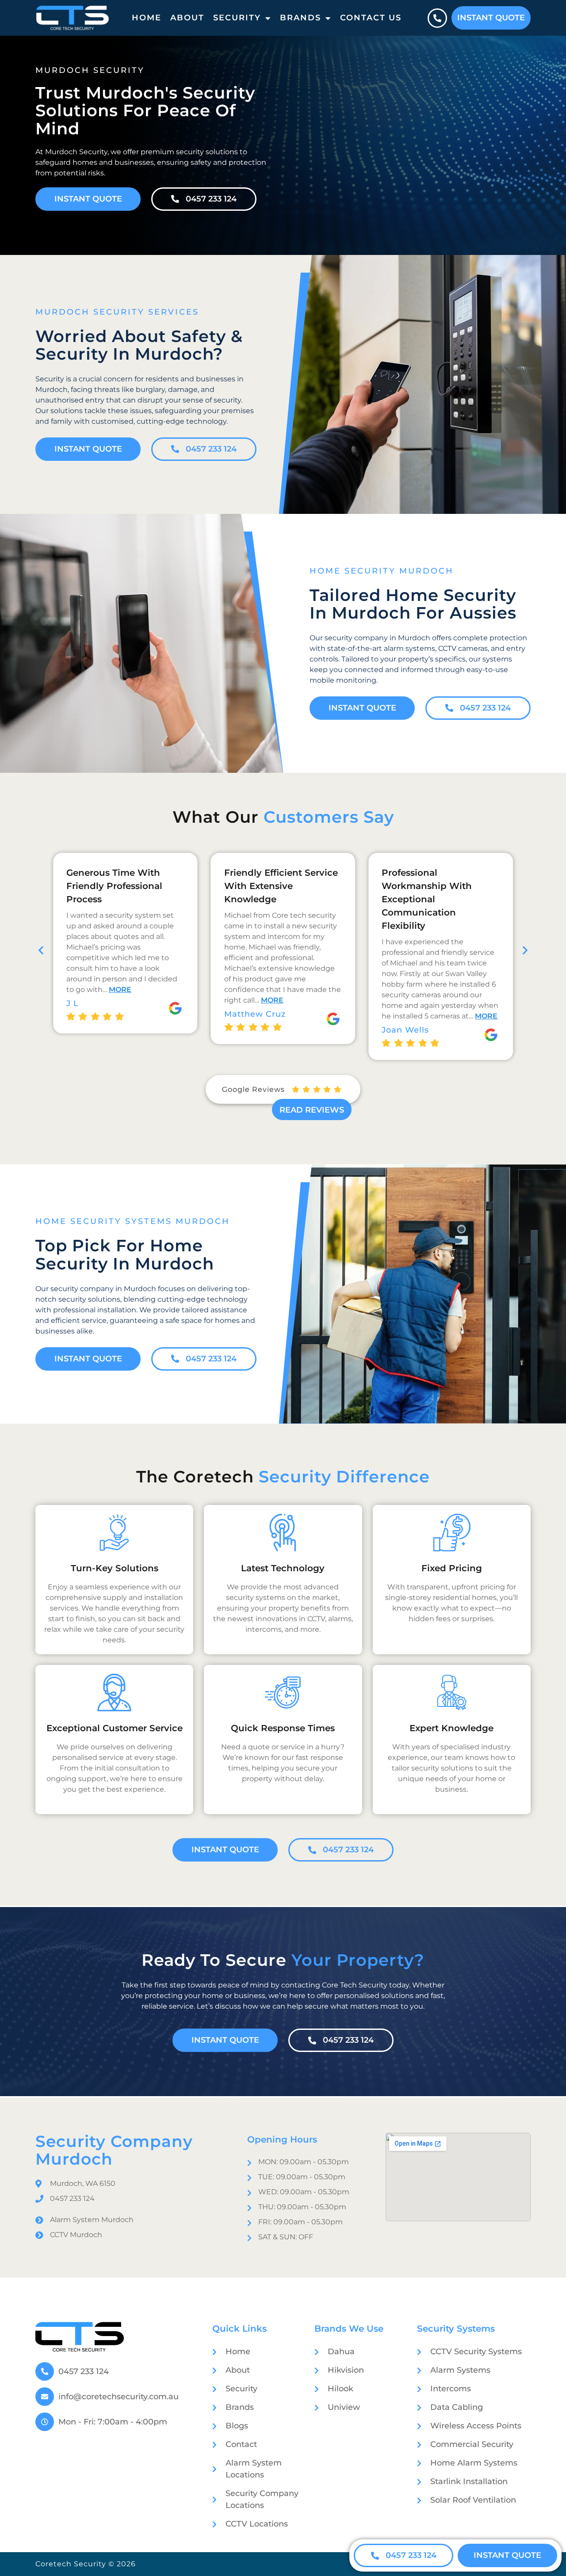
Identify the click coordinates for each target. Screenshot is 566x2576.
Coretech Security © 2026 (86, 2564)
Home (147, 18)
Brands (300, 18)
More (117, 1000)
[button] (41, 950)
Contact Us (371, 18)
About (187, 18)
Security (237, 18)
